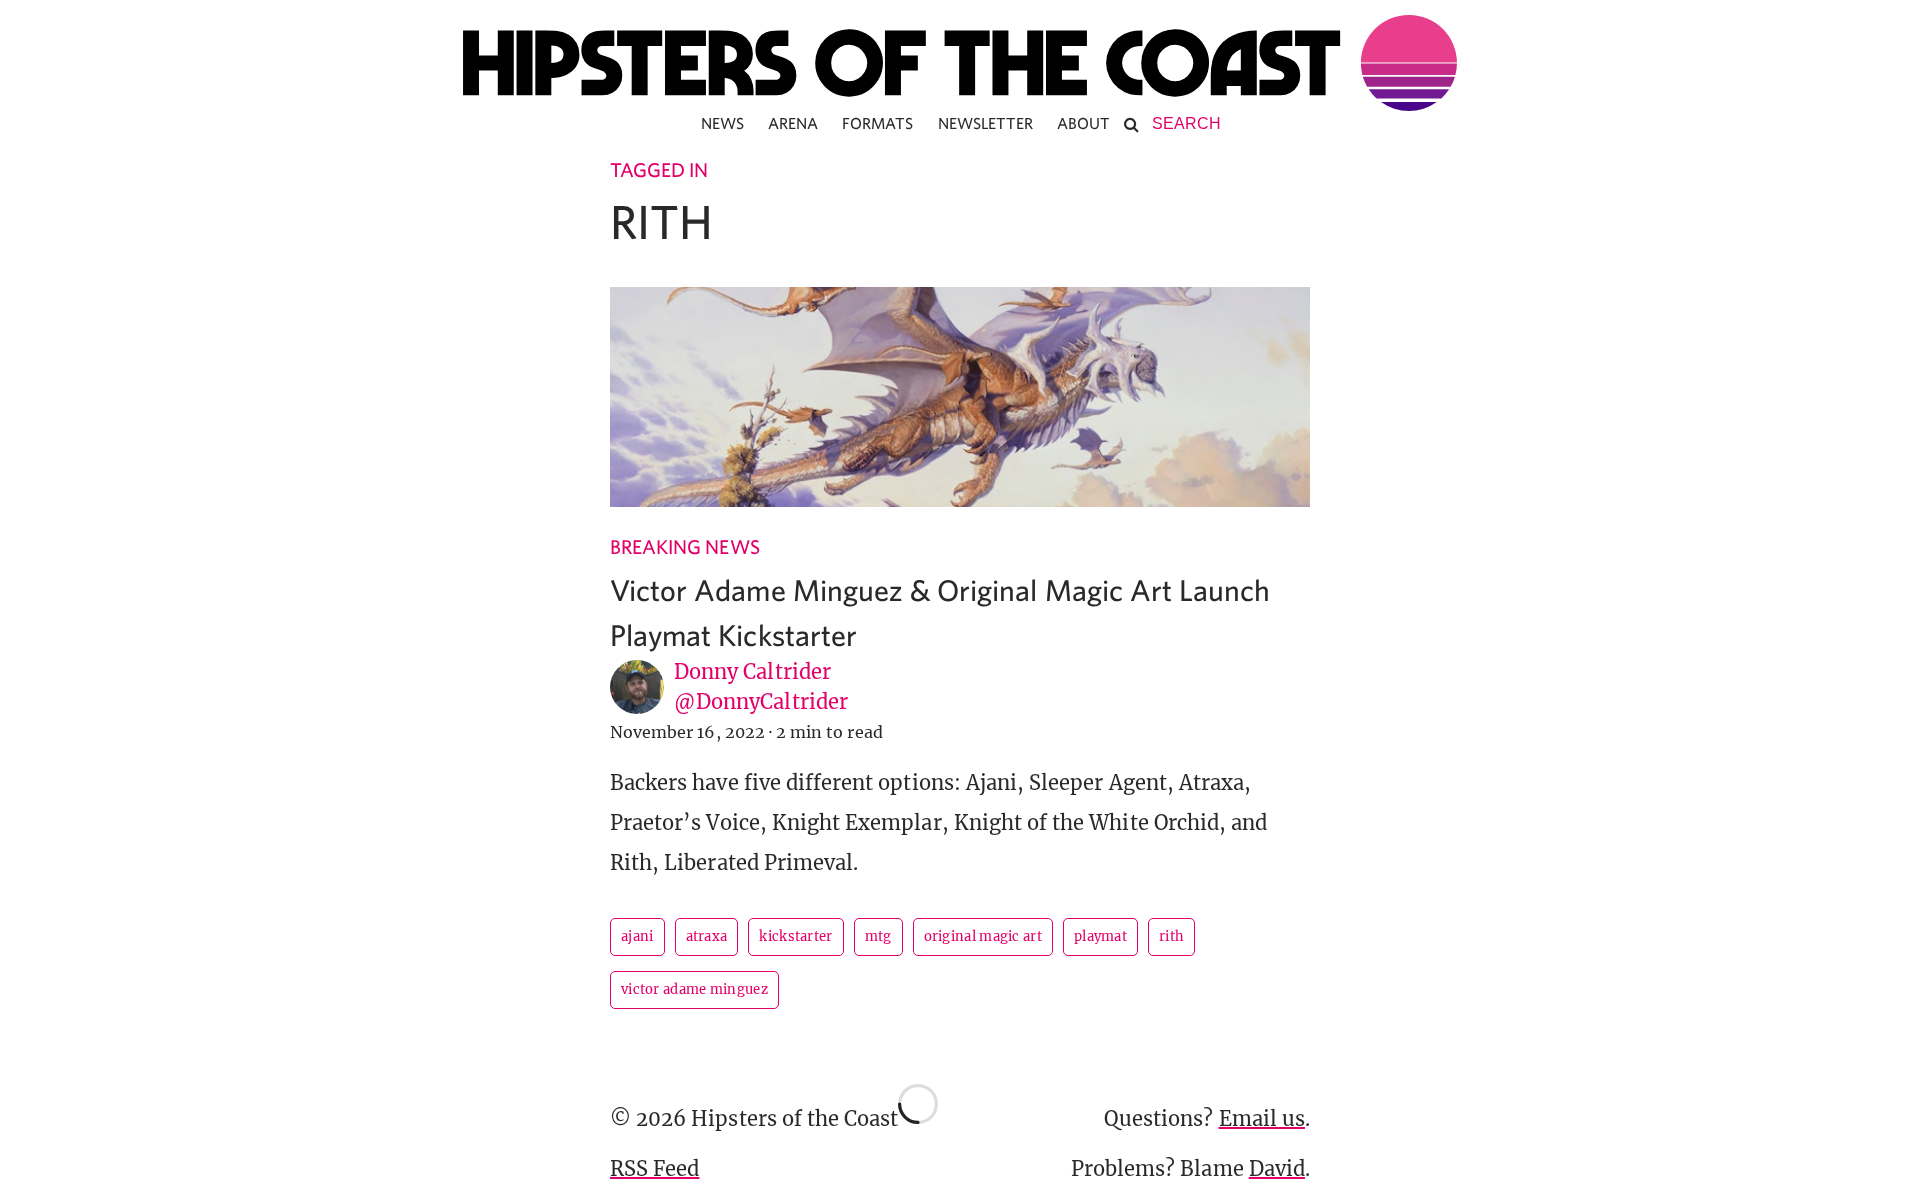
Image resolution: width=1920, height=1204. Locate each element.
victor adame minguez (694, 989)
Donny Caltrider (752, 671)
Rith (1171, 936)
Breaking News (685, 546)
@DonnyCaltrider (761, 701)
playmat (1100, 936)
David (1277, 1168)
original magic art (983, 936)
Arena (793, 123)
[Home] (960, 63)
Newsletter (986, 123)
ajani (637, 936)
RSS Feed (654, 1168)
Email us (1262, 1118)
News (722, 123)
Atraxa (707, 936)
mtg (878, 936)
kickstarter (795, 936)
